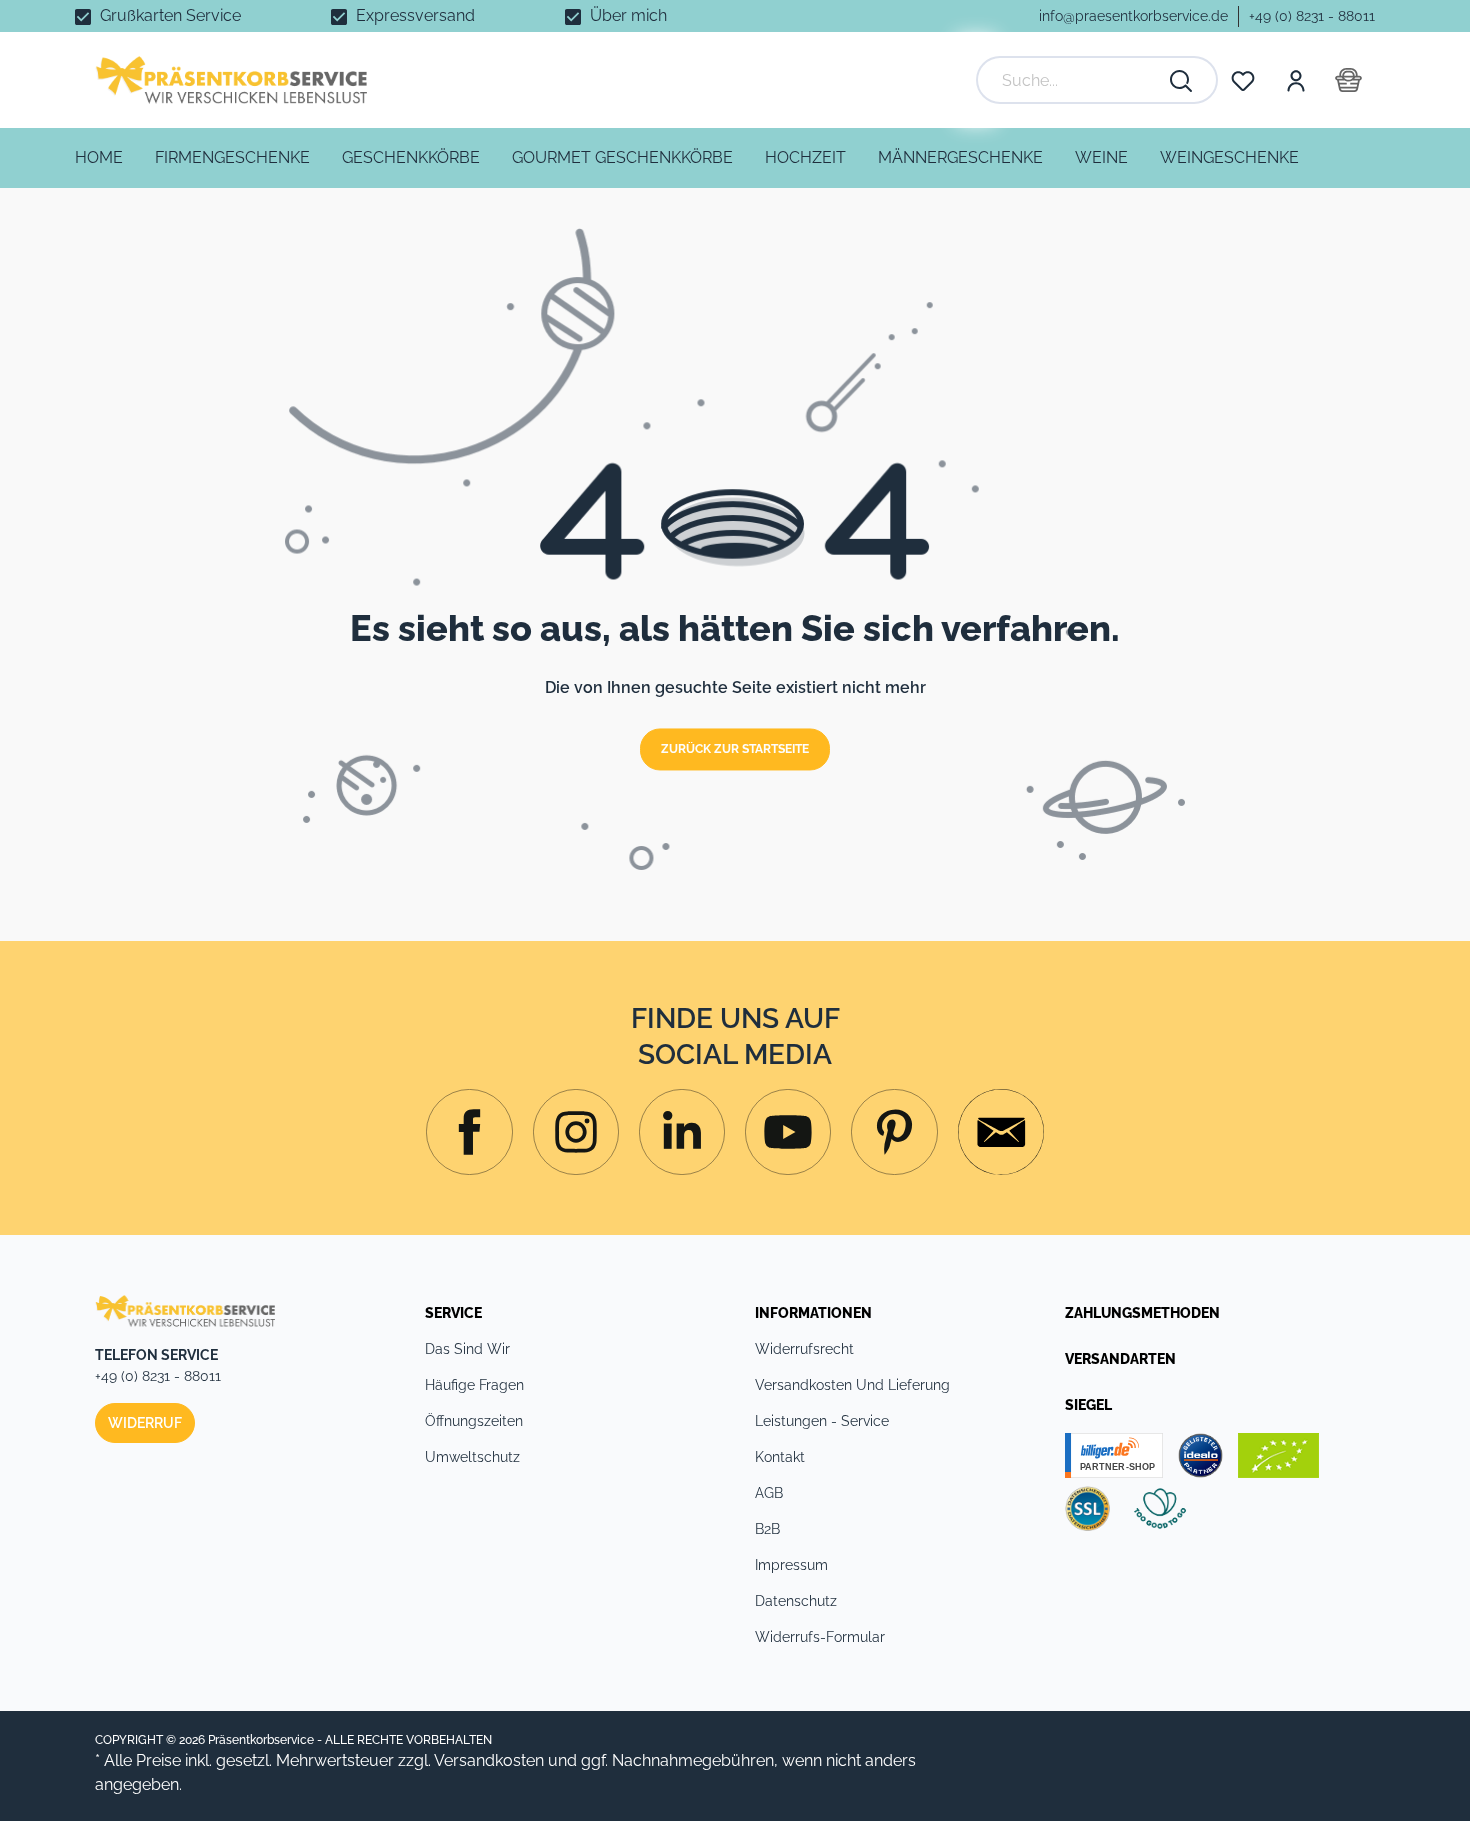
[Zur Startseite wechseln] (231, 80)
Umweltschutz (472, 1457)
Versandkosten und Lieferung (852, 1385)
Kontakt (780, 1457)
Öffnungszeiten (474, 1421)
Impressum (791, 1565)
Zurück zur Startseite (735, 750)
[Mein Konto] (1295, 80)
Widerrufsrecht (804, 1349)
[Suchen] (1182, 80)
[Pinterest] (894, 1132)
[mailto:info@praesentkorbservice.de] (1001, 1132)
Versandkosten (489, 1760)
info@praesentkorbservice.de (1133, 16)
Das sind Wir (467, 1349)
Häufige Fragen (474, 1385)
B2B (767, 1529)
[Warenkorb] (1348, 80)
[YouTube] (788, 1132)
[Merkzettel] (1243, 80)
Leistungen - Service (822, 1421)
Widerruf (145, 1423)
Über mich (628, 15)
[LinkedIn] (682, 1132)
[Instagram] (469, 1132)
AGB (769, 1493)
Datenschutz (796, 1601)
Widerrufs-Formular (820, 1637)
